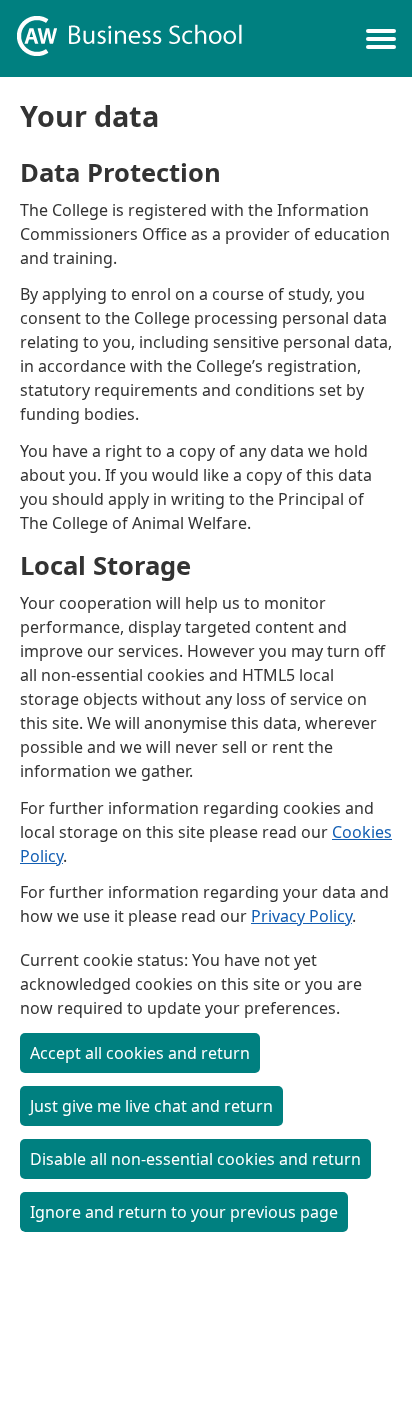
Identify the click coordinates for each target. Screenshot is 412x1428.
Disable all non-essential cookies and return (195, 1159)
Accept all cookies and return (140, 1053)
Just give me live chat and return (151, 1106)
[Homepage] (130, 38)
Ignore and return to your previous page (184, 1212)
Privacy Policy (301, 916)
